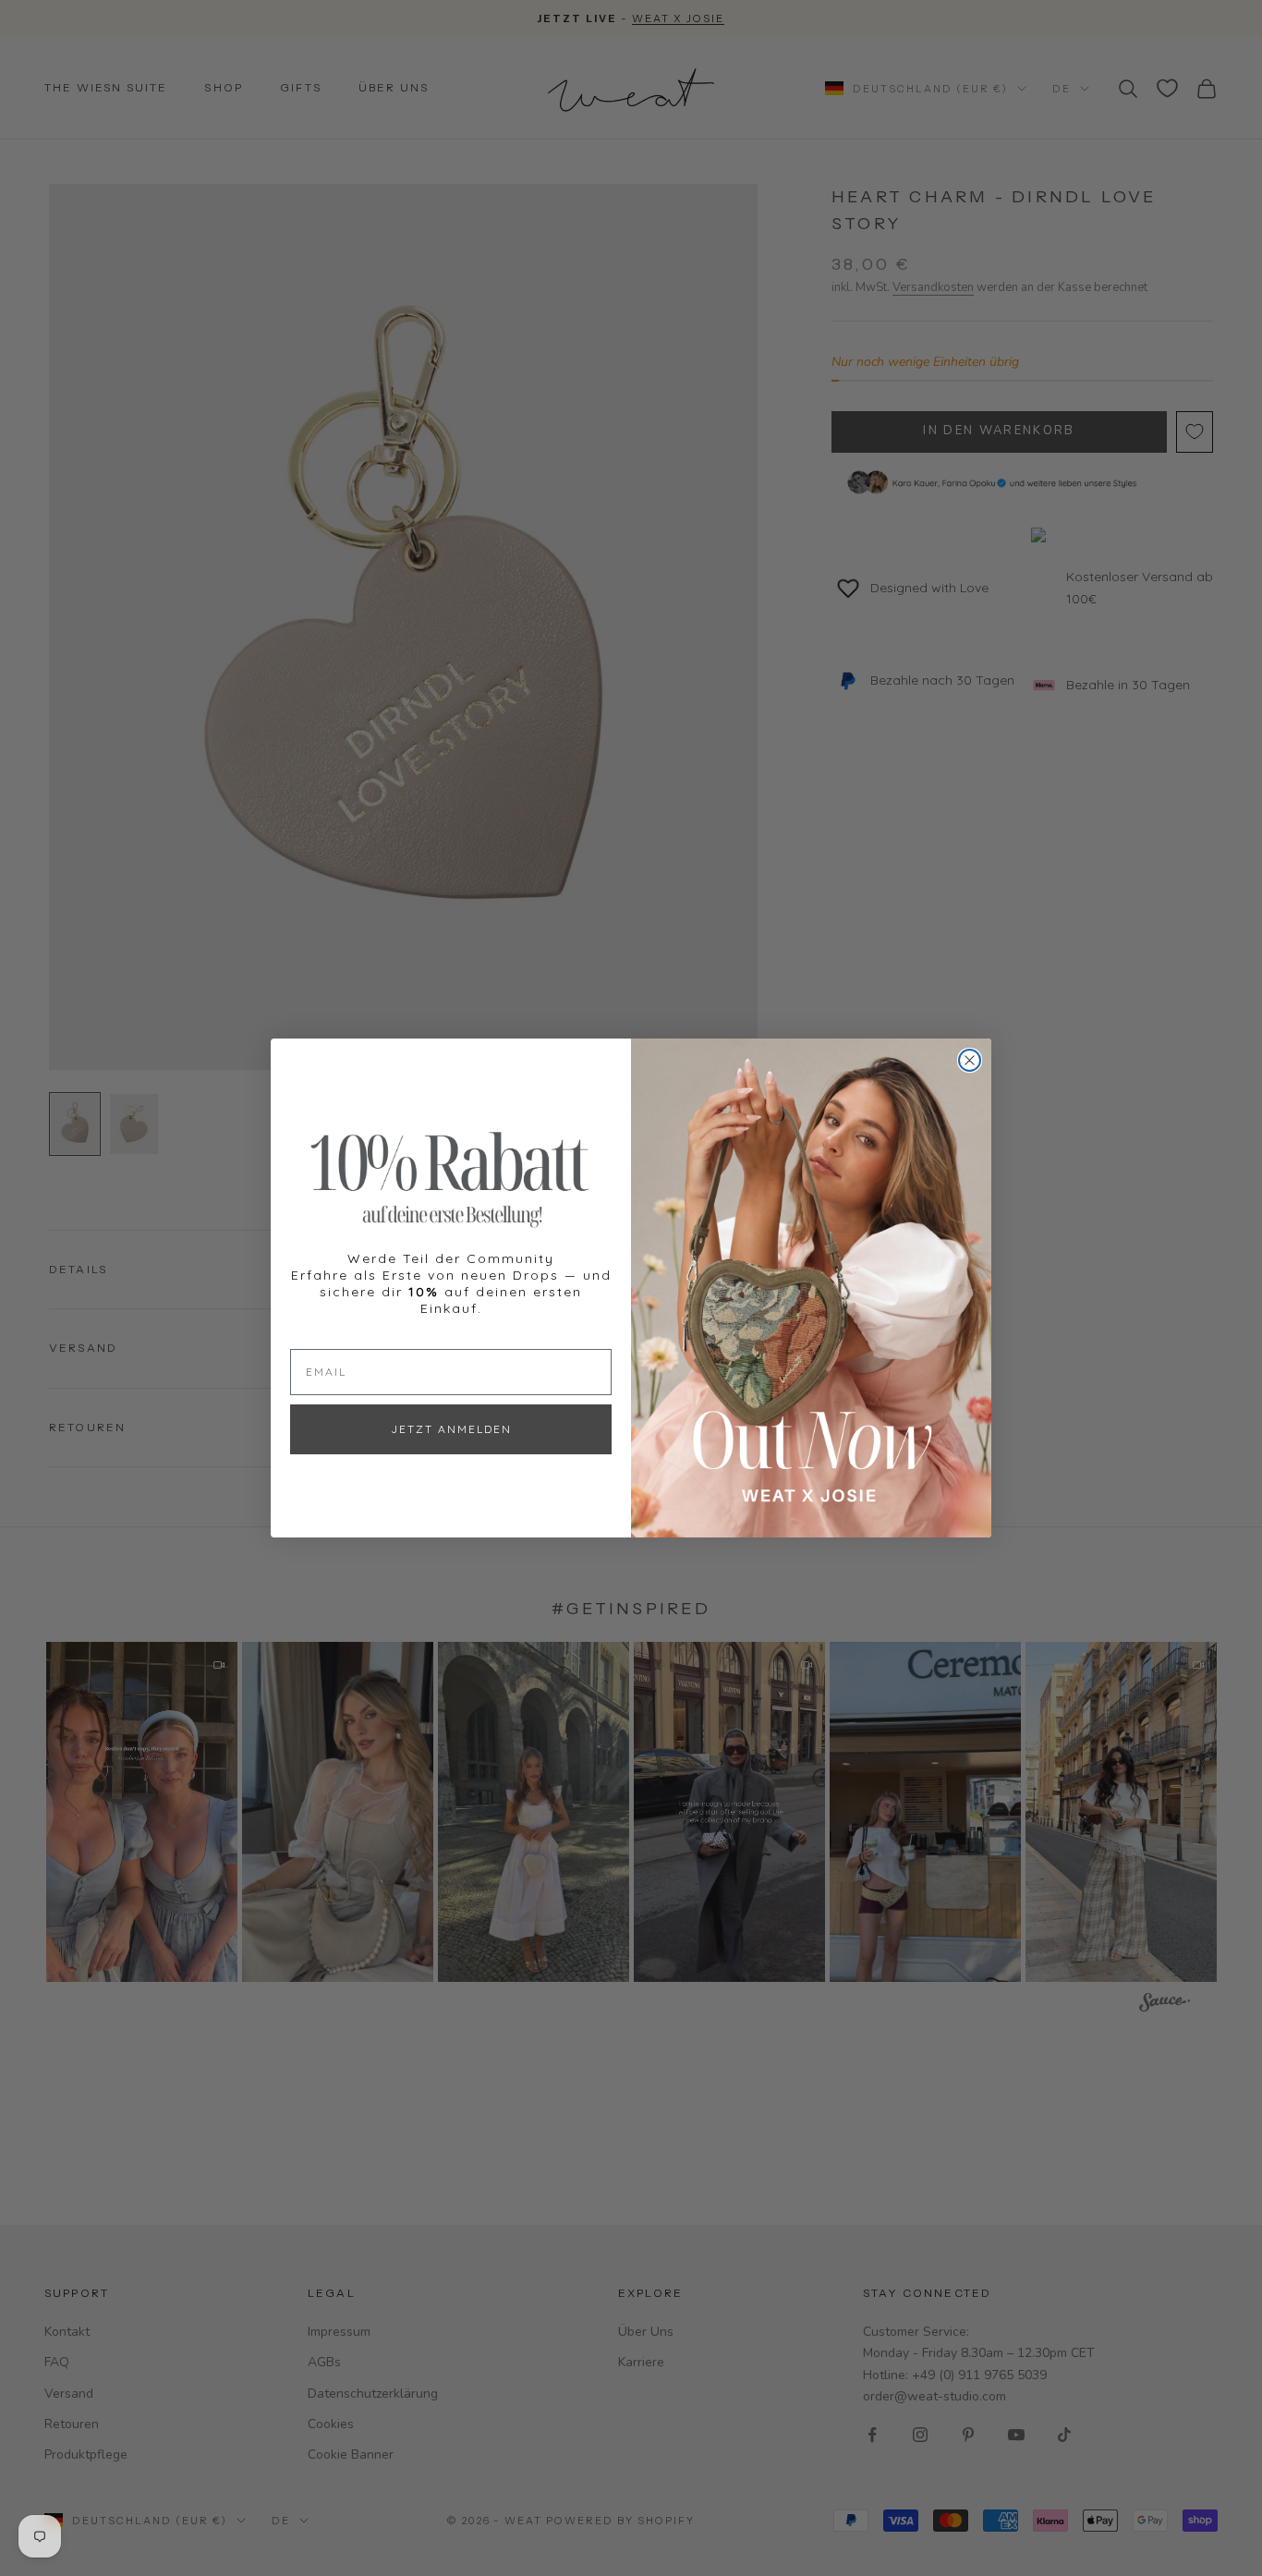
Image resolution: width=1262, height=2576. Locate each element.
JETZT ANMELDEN (451, 1429)
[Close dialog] (970, 1060)
